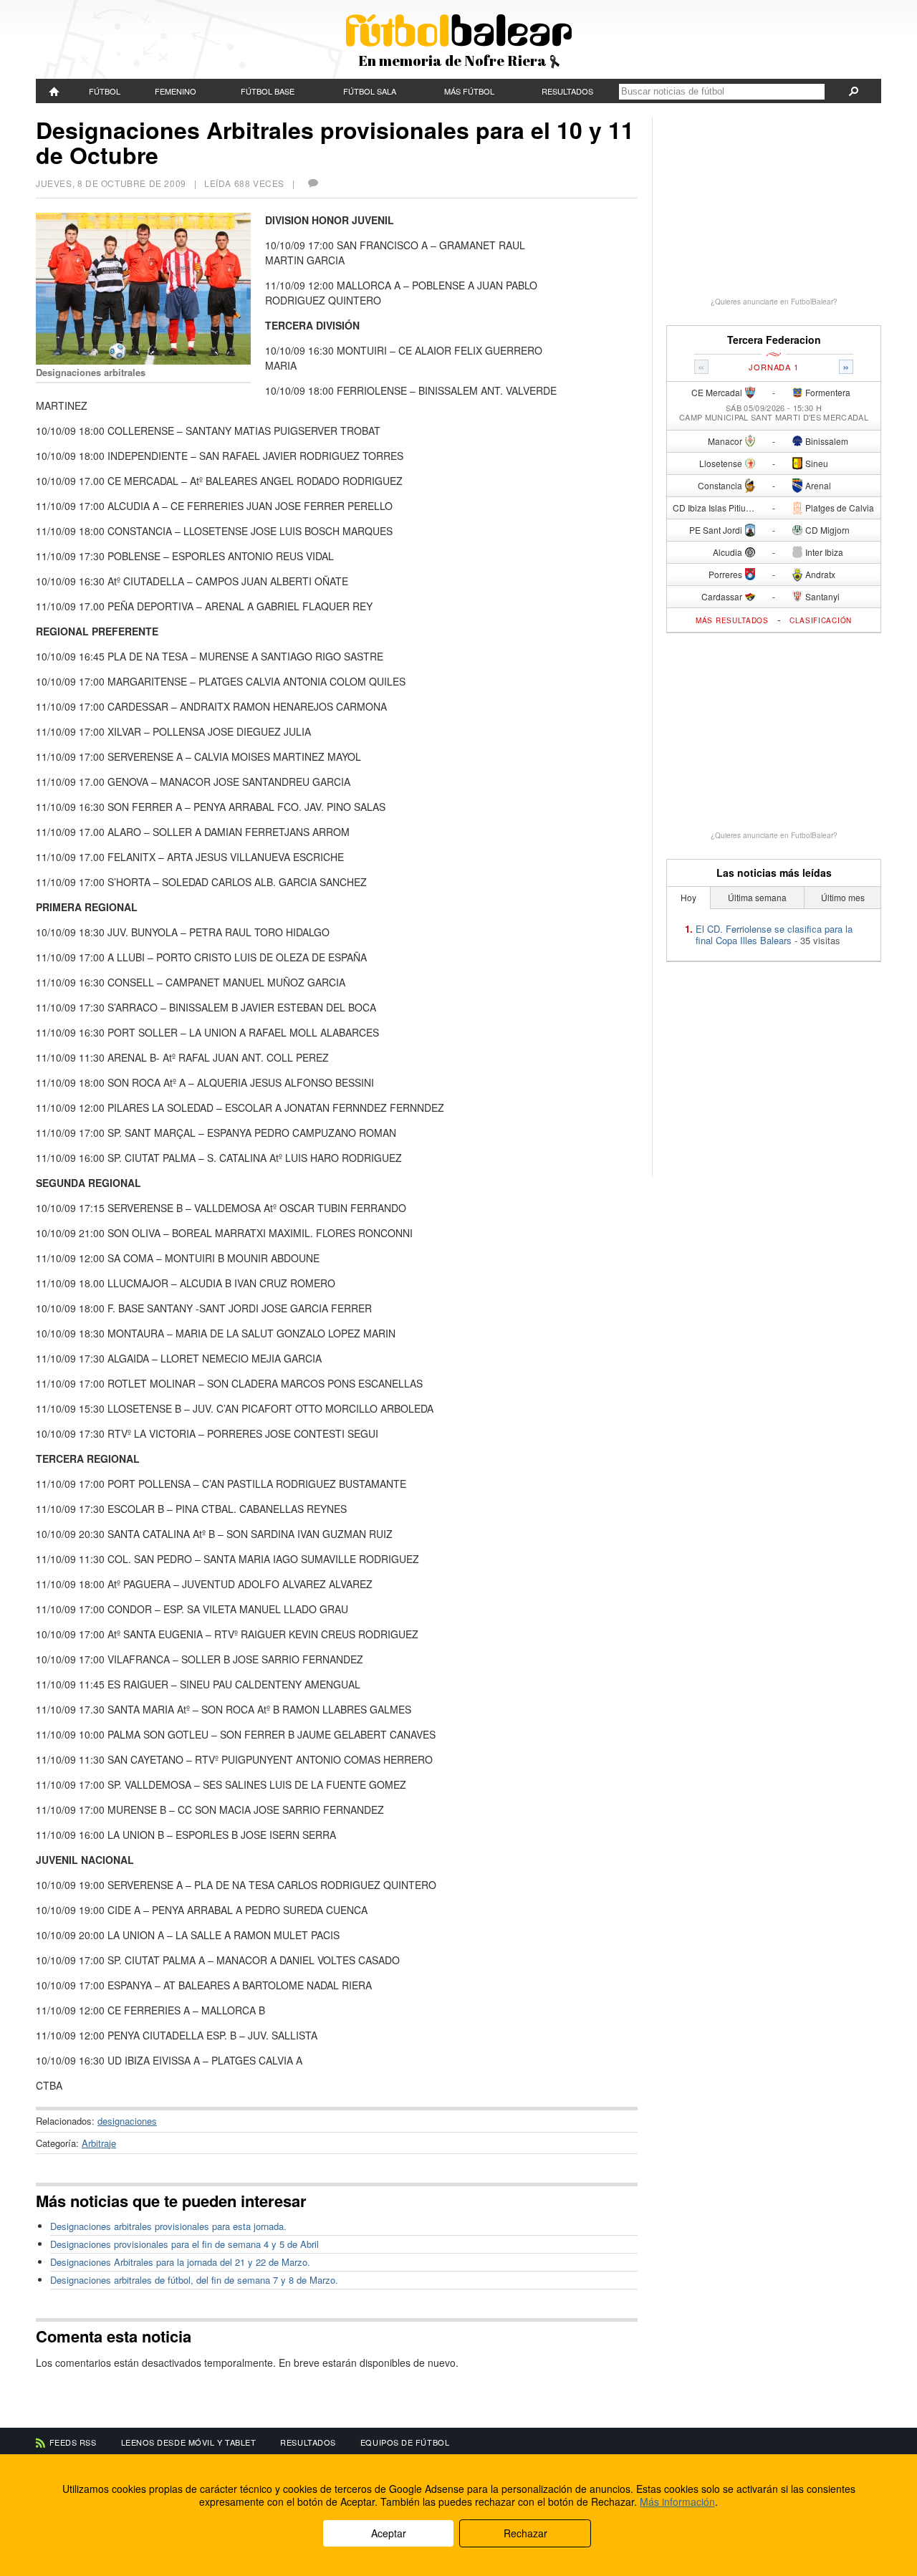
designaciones (127, 2121)
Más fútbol (469, 91)
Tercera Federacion (774, 340)
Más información (677, 2501)
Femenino (176, 91)
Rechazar (525, 2533)
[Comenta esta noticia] (312, 183)
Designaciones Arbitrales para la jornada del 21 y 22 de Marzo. (180, 2262)
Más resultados (732, 620)
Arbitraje (99, 2143)
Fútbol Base (268, 91)
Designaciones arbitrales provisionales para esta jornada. (168, 2226)
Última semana (757, 897)
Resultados (567, 91)
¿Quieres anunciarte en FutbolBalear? (774, 302)
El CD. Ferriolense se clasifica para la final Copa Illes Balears (774, 934)
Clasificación (821, 620)
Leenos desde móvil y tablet (189, 2442)
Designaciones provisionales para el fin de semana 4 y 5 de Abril (184, 2244)
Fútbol (105, 91)
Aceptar (389, 2533)
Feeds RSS (73, 2442)
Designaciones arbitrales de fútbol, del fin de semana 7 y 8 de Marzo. (194, 2280)
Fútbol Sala (370, 91)
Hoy (688, 897)
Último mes (843, 897)
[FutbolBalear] (54, 91)
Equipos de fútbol (405, 2442)
